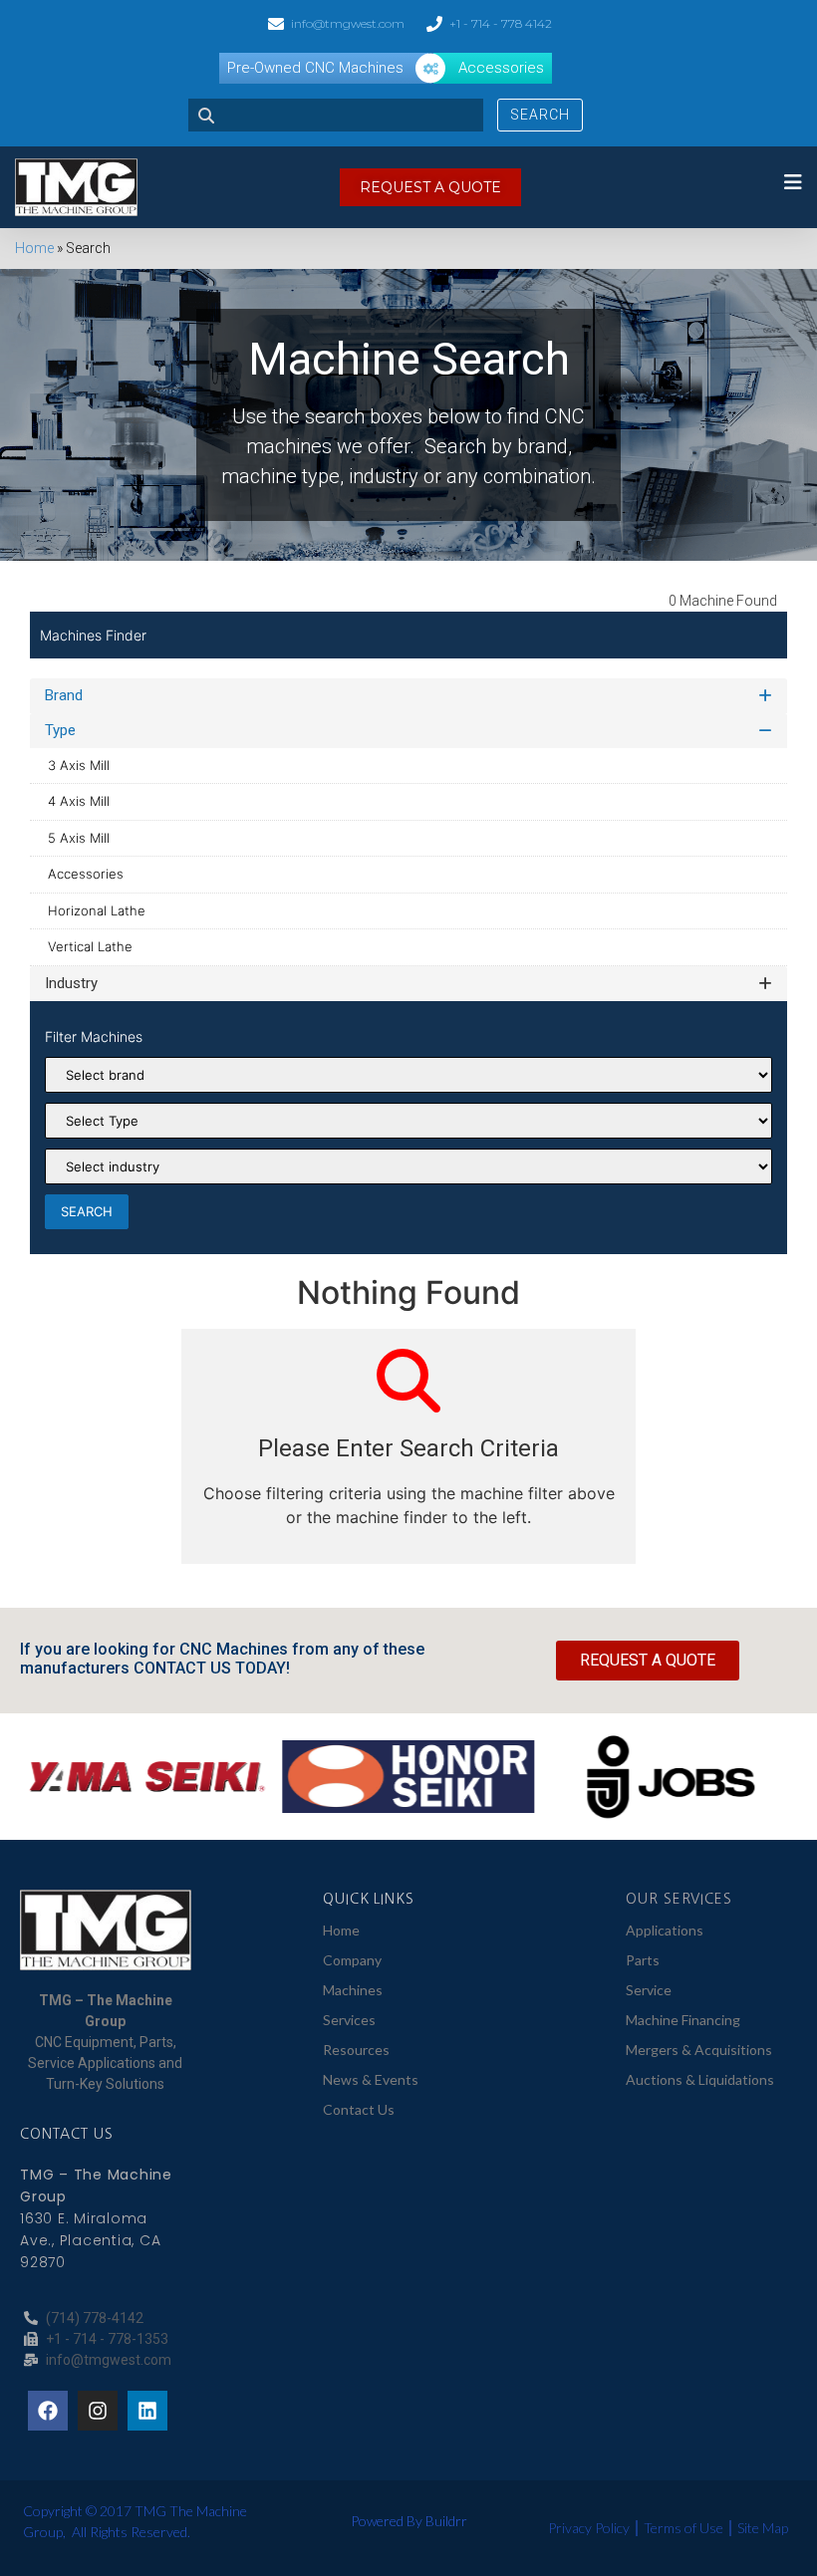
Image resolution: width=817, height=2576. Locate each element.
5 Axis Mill (79, 838)
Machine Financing (683, 2020)
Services (349, 2020)
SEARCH (87, 1211)
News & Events (371, 2079)
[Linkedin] (147, 2411)
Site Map (763, 2528)
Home (34, 248)
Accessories (86, 874)
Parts (643, 1960)
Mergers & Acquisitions (699, 2050)
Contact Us (359, 2109)
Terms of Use (683, 2528)
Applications (665, 1930)
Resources (356, 2050)
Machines (353, 1990)
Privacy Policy (589, 2528)
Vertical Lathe (90, 946)
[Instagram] (98, 2411)
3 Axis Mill (79, 765)
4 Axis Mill (79, 801)
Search (540, 115)
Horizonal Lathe (97, 910)
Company (352, 1960)
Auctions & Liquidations (700, 2079)
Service (649, 1990)
